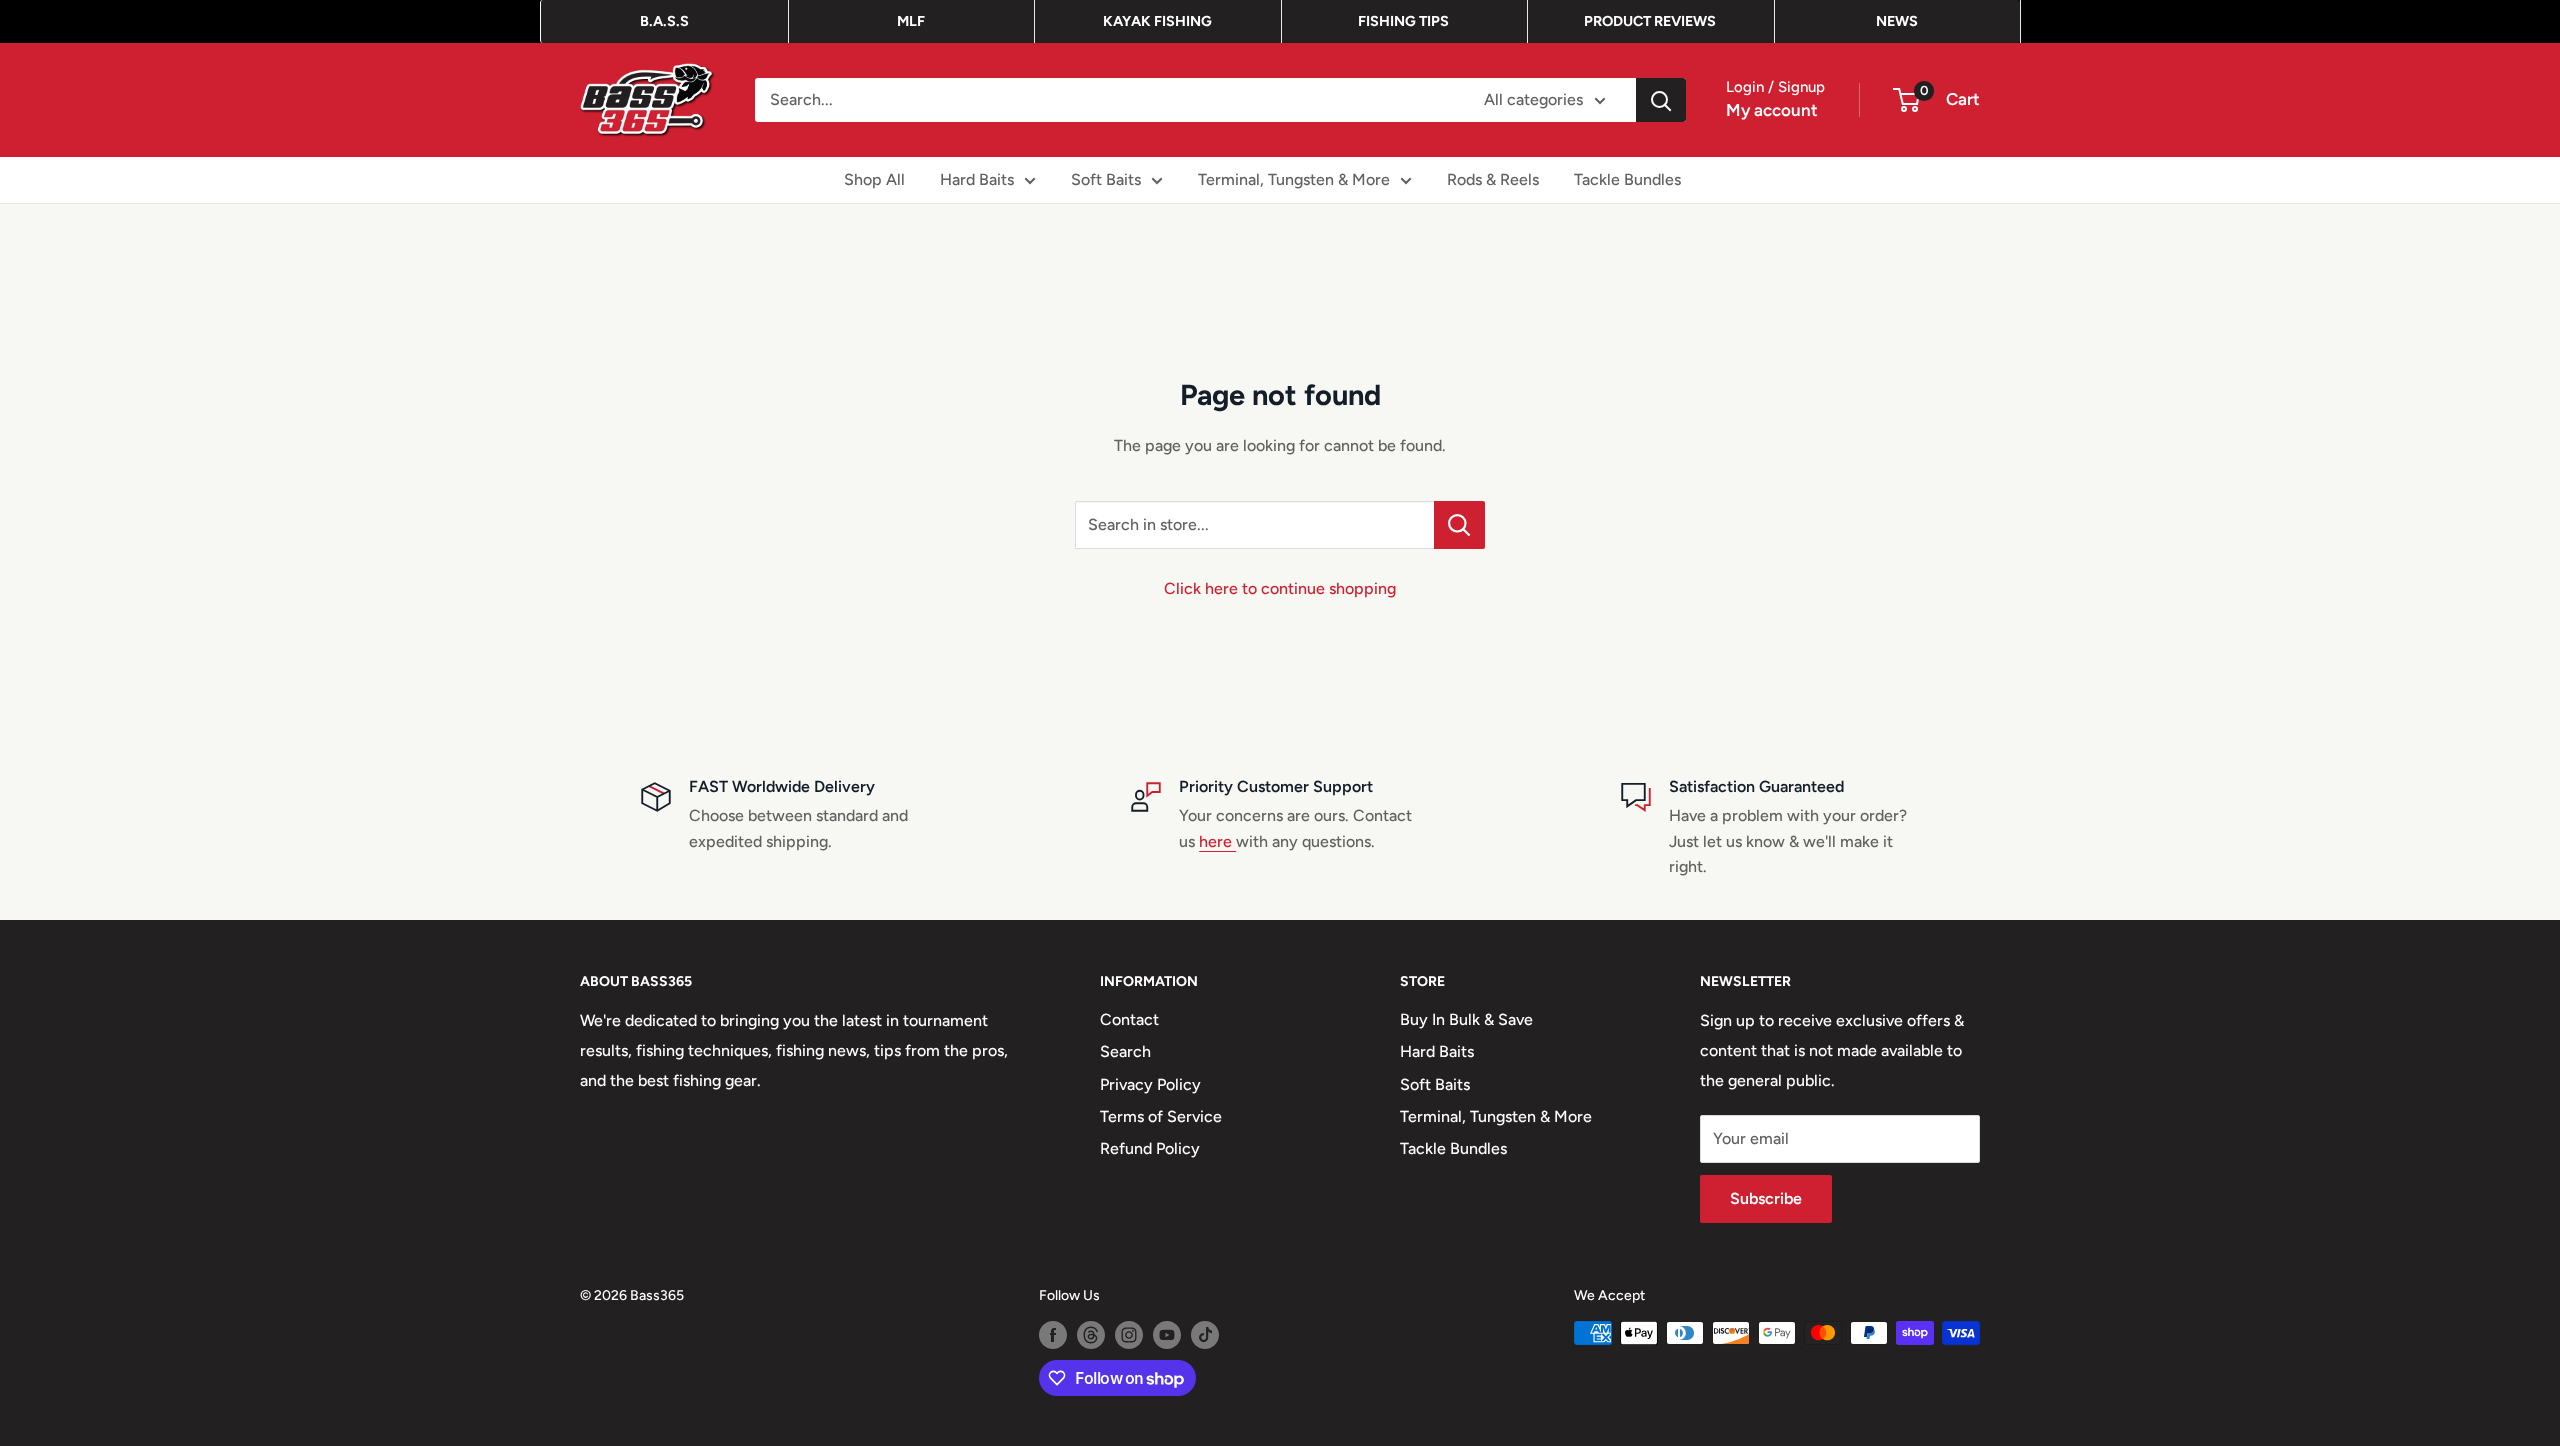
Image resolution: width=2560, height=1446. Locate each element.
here (1217, 841)
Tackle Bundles (1627, 179)
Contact (1129, 1019)
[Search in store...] (1459, 525)
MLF (911, 21)
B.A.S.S (664, 21)
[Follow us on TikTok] (1205, 1335)
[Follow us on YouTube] (1167, 1335)
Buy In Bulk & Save (1466, 1019)
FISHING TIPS (1403, 21)
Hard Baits (977, 179)
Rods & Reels (1493, 179)
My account (1772, 110)
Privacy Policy (1150, 1084)
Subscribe (1766, 1198)
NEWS (1897, 21)
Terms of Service (1161, 1116)
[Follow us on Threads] (1091, 1335)
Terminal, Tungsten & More (1294, 179)
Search (1125, 1051)
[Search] (1661, 100)
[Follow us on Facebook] (1053, 1335)
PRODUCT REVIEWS (1650, 21)
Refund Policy (1150, 1148)
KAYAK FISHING (1157, 21)
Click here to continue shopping (1280, 588)
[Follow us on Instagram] (1129, 1335)
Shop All (874, 179)
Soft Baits (1106, 179)
